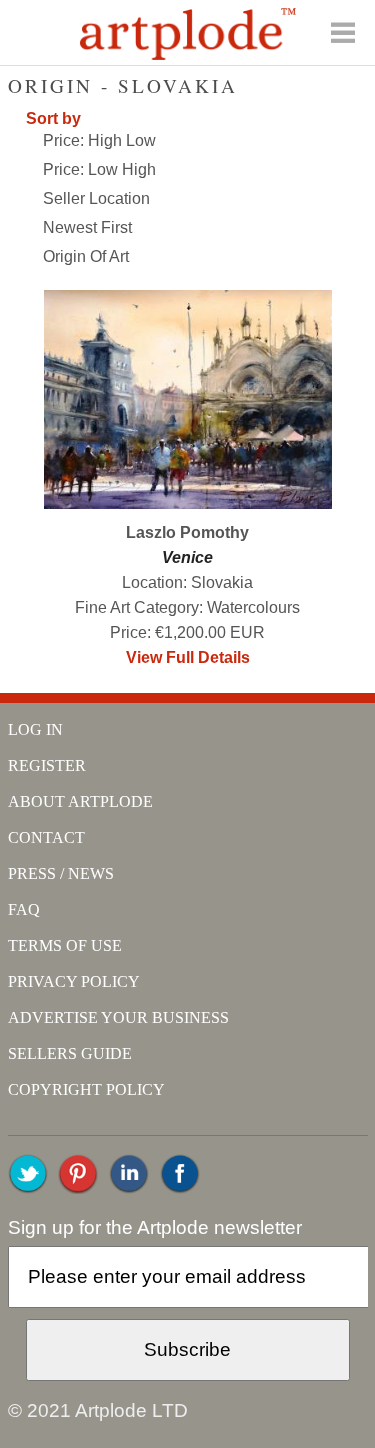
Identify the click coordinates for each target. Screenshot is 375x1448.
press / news (61, 873)
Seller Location (96, 198)
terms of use (65, 945)
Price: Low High (99, 169)
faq (24, 909)
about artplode (80, 801)
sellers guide (70, 1053)
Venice (187, 557)
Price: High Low (99, 140)
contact (46, 837)
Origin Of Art (86, 256)
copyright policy (86, 1089)
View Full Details (188, 657)
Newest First (87, 227)
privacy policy (74, 981)
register (47, 765)
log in (35, 729)
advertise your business (118, 1017)
